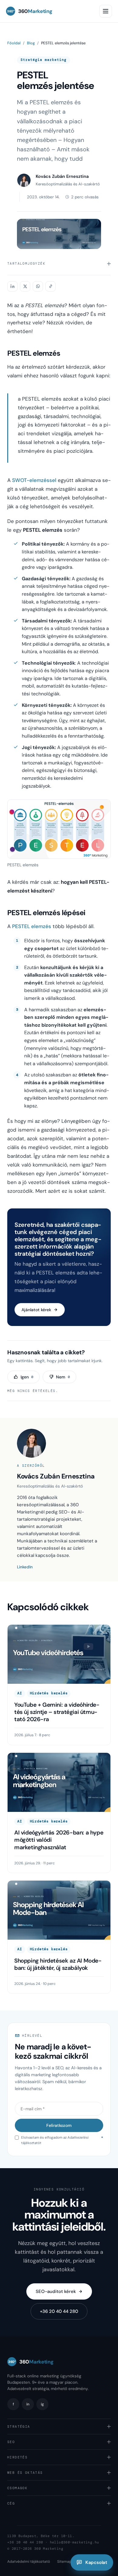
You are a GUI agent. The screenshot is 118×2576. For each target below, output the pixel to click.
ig (42, 2404)
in (28, 2404)
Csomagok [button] (17, 2488)
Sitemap (64, 2562)
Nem (63, 1377)
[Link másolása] (51, 286)
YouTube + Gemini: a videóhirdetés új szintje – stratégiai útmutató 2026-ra (57, 1712)
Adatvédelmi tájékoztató (29, 2562)
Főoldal (14, 43)
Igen (27, 1377)
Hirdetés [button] (17, 2457)
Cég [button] (11, 2503)
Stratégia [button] (19, 2426)
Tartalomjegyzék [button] (26, 263)
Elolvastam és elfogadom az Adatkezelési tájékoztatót (62, 2140)
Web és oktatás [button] (25, 2473)
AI (20, 1693)
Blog (31, 43)
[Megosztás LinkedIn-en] (12, 286)
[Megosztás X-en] (25, 286)
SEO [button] (11, 2442)
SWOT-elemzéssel (34, 480)
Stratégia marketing (44, 60)
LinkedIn (25, 1567)
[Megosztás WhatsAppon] (38, 286)
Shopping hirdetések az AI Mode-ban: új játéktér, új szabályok (58, 1964)
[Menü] (106, 11)
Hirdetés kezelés (49, 1693)
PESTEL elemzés (32, 926)
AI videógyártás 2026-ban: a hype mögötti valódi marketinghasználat (59, 1840)
